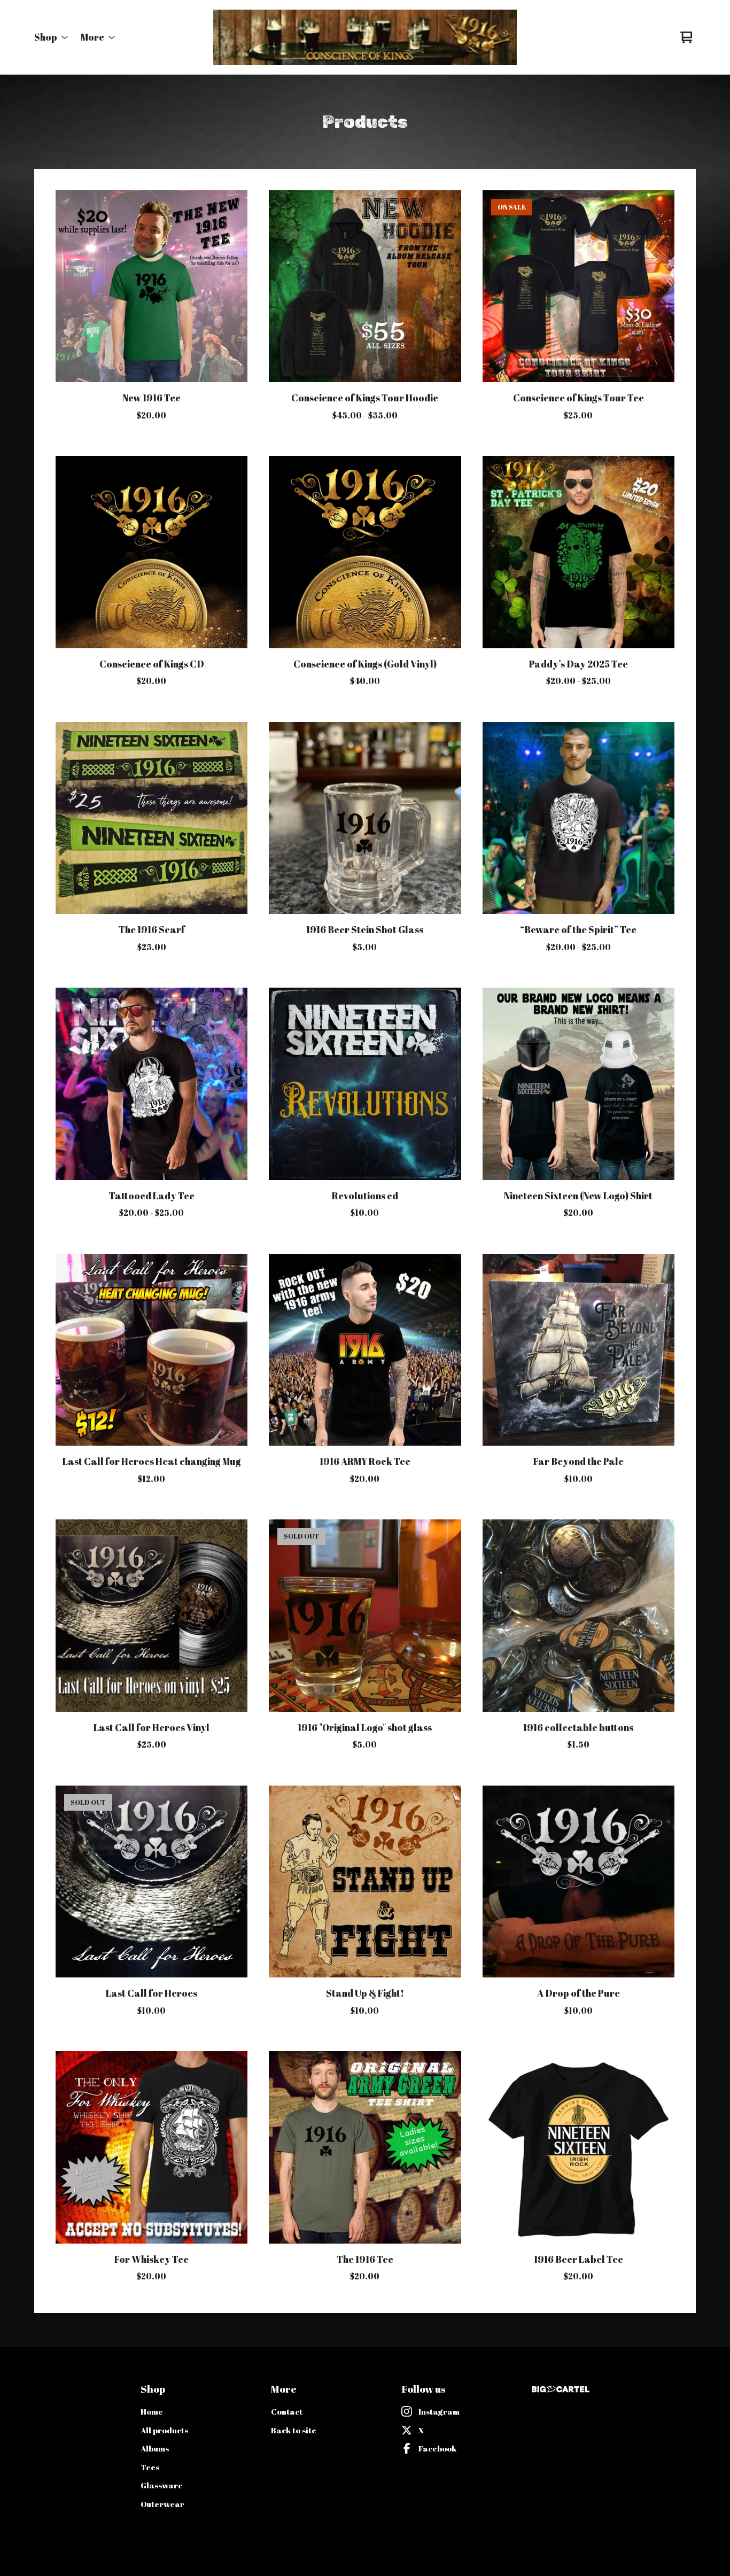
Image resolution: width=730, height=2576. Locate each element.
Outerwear (162, 2504)
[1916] (365, 37)
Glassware (162, 2485)
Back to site (294, 2430)
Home (152, 2411)
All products (164, 2430)
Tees (150, 2467)
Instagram (439, 2411)
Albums (155, 2448)
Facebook (437, 2448)
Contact (287, 2411)
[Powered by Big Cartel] (561, 2389)
